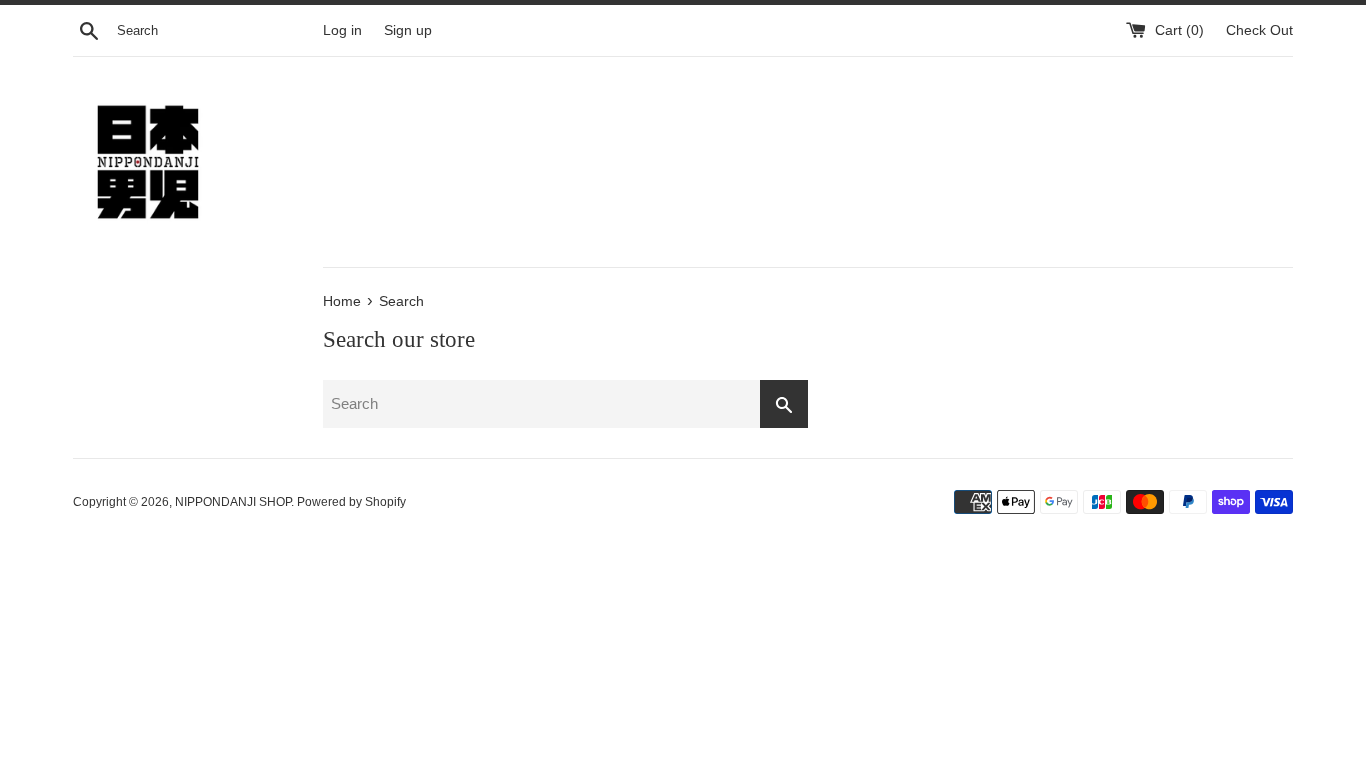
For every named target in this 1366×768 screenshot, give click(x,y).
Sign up (408, 30)
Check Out (1259, 30)
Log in (342, 30)
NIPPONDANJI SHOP (233, 502)
